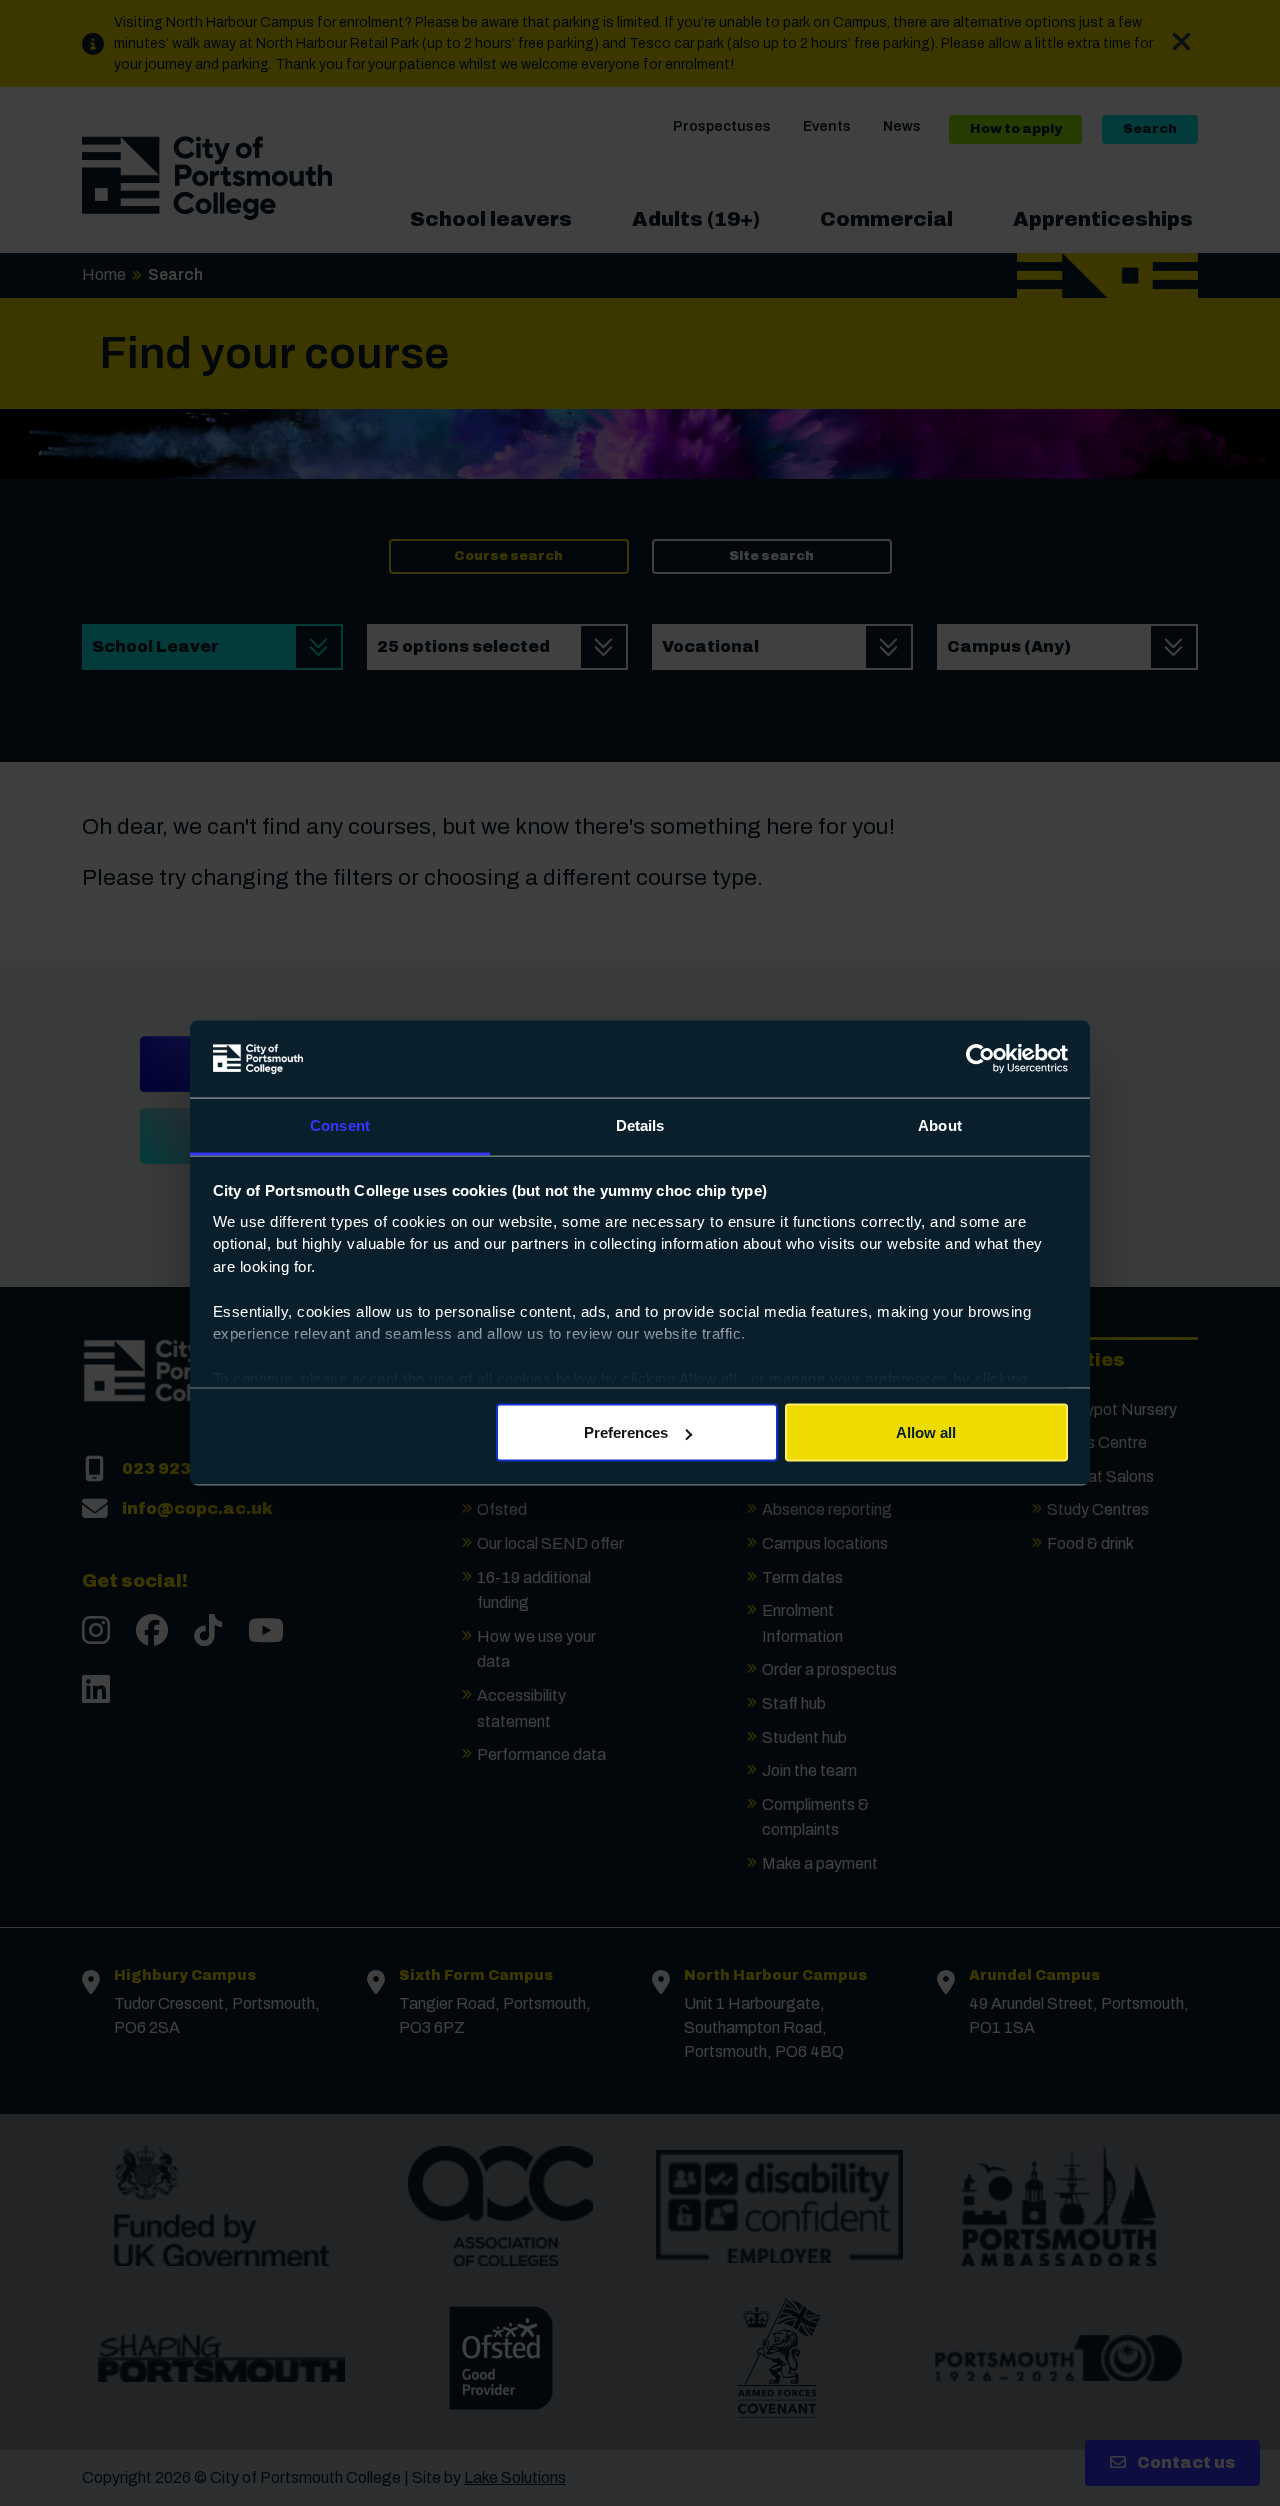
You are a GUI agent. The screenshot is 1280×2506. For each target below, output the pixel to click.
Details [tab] (640, 1124)
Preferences (626, 1432)
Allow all (926, 1432)
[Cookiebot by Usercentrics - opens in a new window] (980, 1059)
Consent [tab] (340, 1124)
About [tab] (940, 1124)
